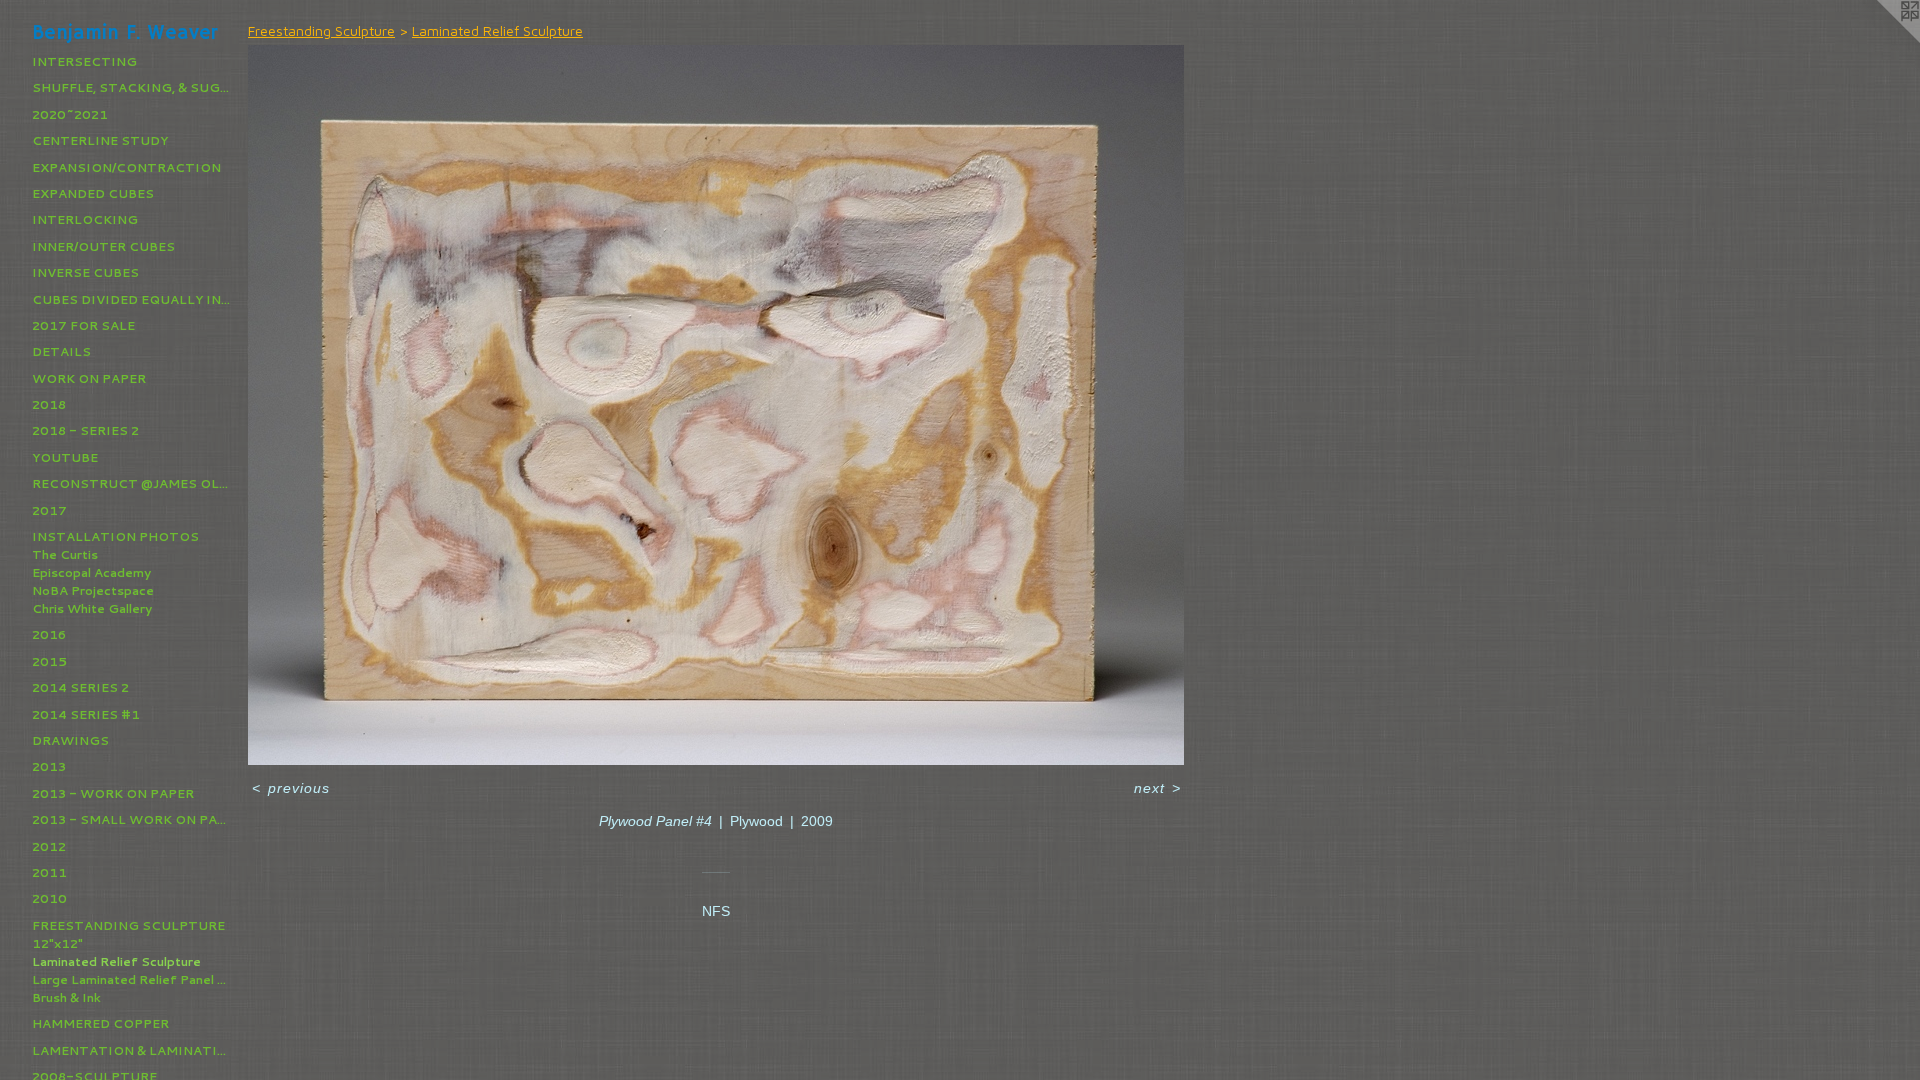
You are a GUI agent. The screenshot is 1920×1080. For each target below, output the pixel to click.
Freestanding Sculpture (128, 925)
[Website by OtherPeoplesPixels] (1880, 40)
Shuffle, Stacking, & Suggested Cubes (132, 87)
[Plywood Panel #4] (716, 405)
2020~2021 (70, 114)
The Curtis (65, 554)
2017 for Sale (83, 325)
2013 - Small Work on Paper (132, 819)
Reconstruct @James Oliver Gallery (132, 483)
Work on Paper (89, 378)
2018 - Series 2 (85, 430)
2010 (49, 898)
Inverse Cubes (85, 272)
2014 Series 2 (80, 687)
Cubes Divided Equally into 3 (132, 299)
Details (61, 351)
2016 (49, 634)
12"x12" (57, 943)
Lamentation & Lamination (132, 1050)
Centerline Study (100, 140)
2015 (49, 661)
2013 (49, 766)
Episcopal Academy (91, 572)
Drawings (70, 740)
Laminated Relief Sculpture (116, 961)
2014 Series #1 (86, 714)
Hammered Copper (100, 1023)
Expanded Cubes (93, 193)
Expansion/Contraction (126, 167)
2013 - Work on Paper (113, 793)
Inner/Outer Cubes (103, 246)
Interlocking (85, 219)
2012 (49, 846)
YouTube (65, 457)
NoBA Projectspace (93, 590)
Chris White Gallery (92, 608)
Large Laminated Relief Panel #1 (132, 979)
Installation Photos (115, 536)
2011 (49, 872)
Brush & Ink (66, 997)
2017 (49, 510)
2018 (49, 404)
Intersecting (84, 61)
